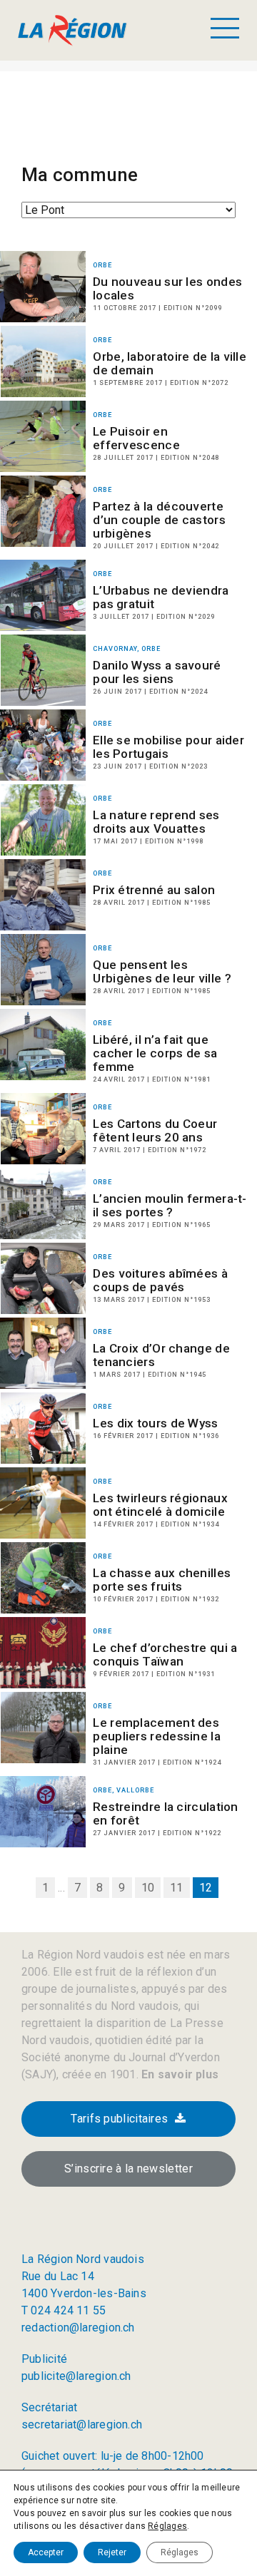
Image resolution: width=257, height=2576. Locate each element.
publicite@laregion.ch (76, 2376)
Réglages (167, 2526)
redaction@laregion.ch (78, 2328)
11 (176, 1888)
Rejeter (112, 2552)
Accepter (46, 2552)
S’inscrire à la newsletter (128, 2169)
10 (148, 1888)
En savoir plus (178, 2074)
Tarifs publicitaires (119, 2119)
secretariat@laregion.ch (82, 2424)
